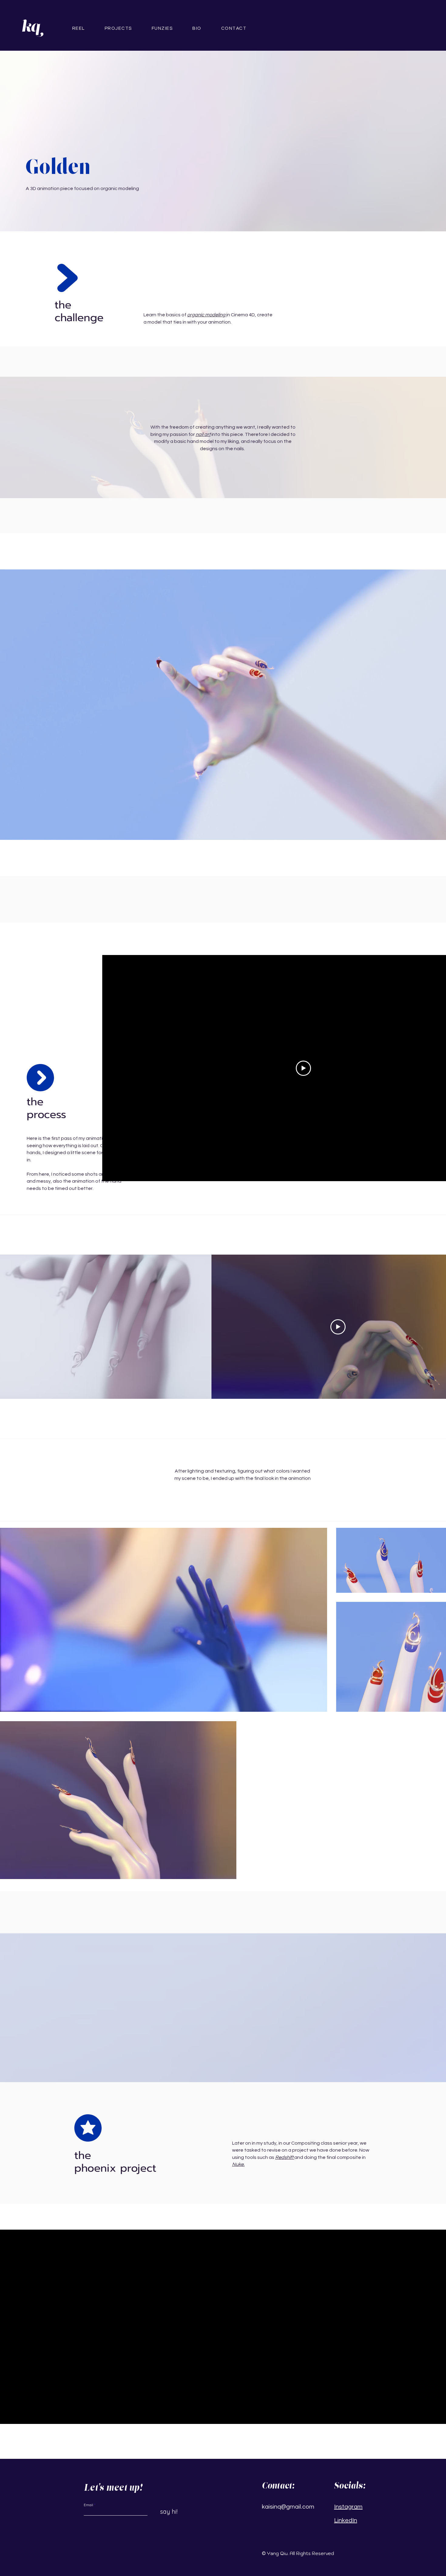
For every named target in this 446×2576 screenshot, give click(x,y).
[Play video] (303, 1068)
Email (88, 2505)
